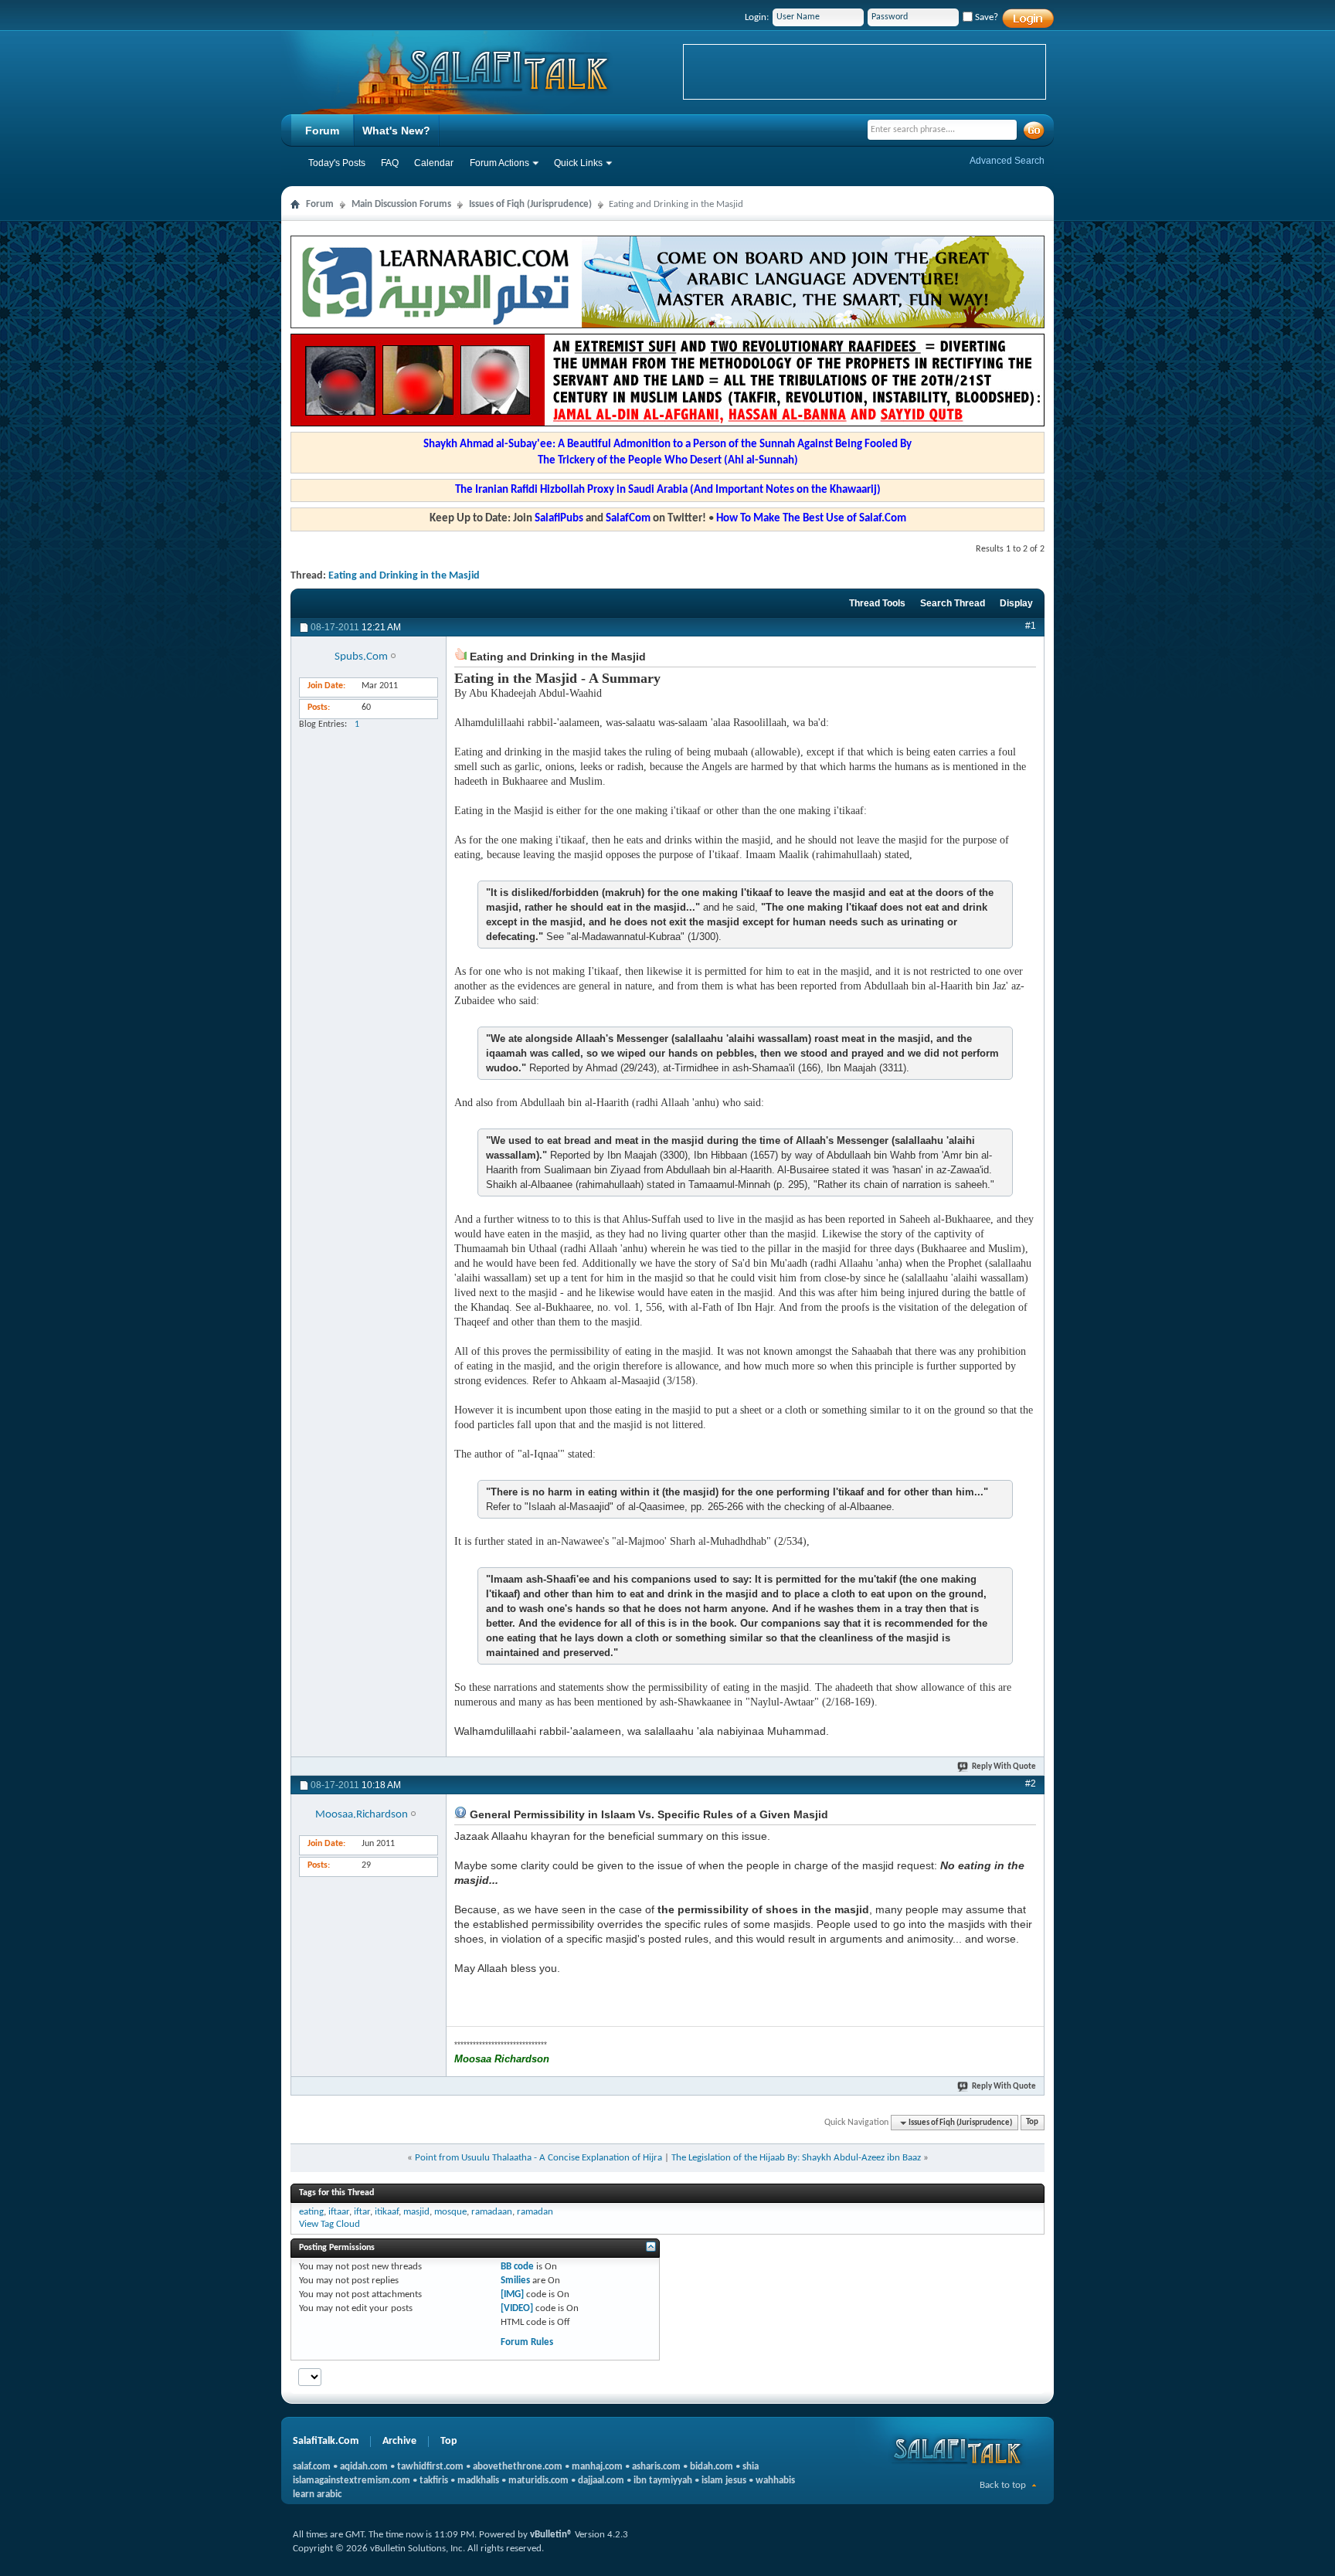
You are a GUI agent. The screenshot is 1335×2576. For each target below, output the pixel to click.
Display (1016, 603)
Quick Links (578, 163)
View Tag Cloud (330, 2224)
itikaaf (387, 2212)
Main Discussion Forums (401, 204)
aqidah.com (364, 2467)
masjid (416, 2212)
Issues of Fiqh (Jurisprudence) (530, 204)
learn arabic (317, 2495)
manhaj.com (597, 2467)
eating (311, 2212)
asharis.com (656, 2467)
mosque (450, 2212)
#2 (1031, 1784)
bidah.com (712, 2467)
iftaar (339, 2212)
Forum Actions (499, 163)
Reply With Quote (1004, 1767)
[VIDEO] (517, 2308)
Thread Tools (877, 603)
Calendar (434, 163)
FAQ (390, 163)
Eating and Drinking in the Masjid (404, 576)
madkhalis (478, 2481)
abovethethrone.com (518, 2467)
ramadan (535, 2212)
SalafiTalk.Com (326, 2441)
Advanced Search (1007, 161)
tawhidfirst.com (430, 2467)
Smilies (515, 2281)
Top (1032, 2123)
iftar (362, 2212)
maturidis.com (538, 2481)
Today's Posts (337, 163)
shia (751, 2467)
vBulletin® (551, 2535)
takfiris (434, 2481)
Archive (399, 2441)
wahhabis (775, 2481)
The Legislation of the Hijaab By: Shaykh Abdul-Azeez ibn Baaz (796, 2158)
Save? (985, 17)
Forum (322, 131)
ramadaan (492, 2212)
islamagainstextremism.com (352, 2481)
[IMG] (512, 2294)
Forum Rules (527, 2342)
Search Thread (953, 603)
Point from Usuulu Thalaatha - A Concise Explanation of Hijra (538, 2158)
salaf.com (312, 2467)
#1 (1031, 626)
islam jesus (724, 2481)
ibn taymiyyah (663, 2481)
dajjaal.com (601, 2481)
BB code (517, 2267)
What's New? (396, 131)
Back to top (1003, 2485)
